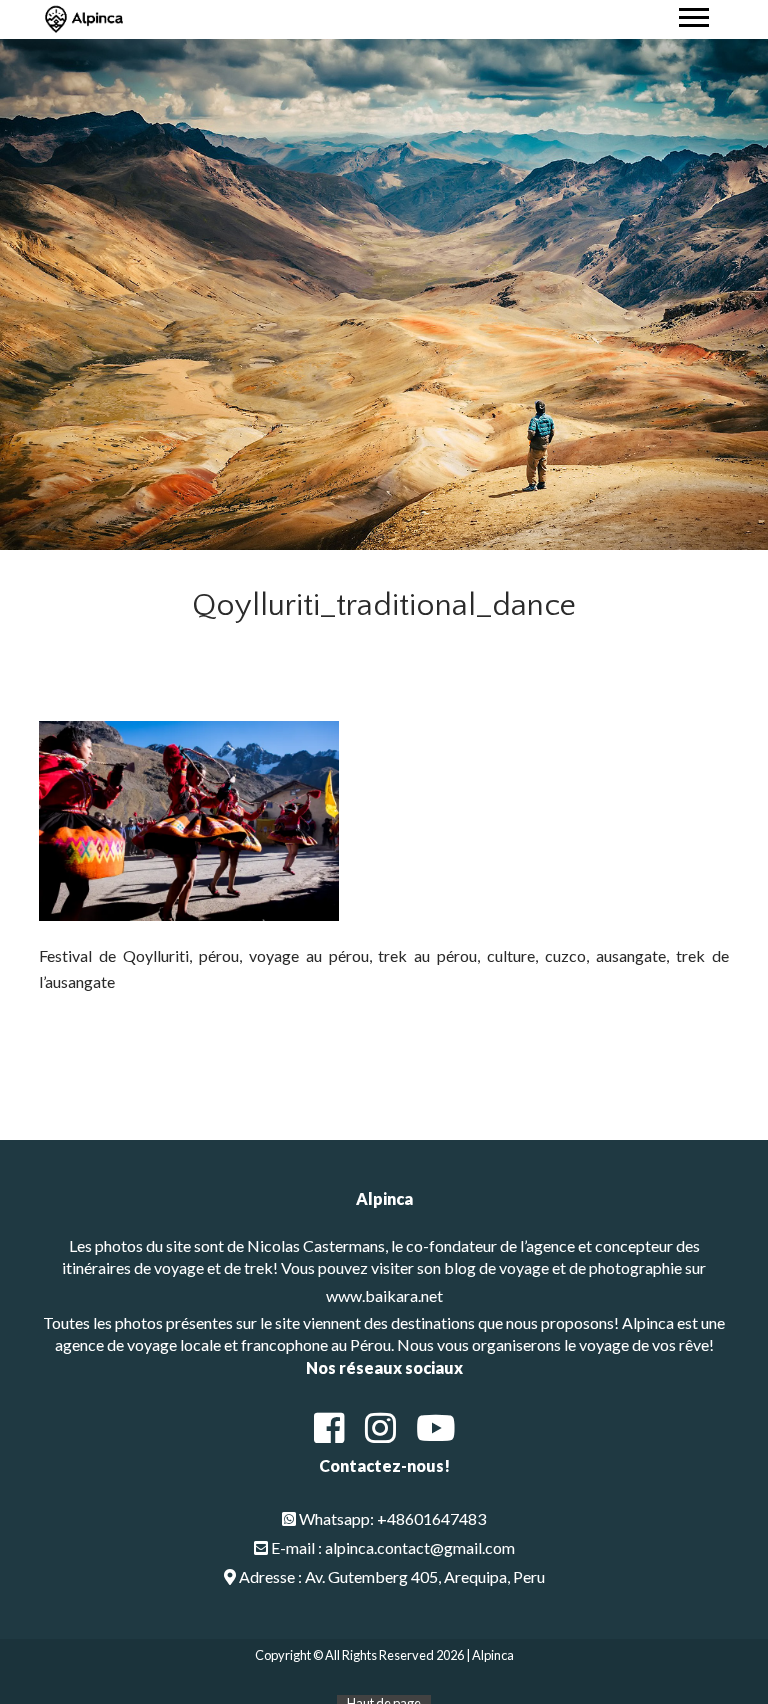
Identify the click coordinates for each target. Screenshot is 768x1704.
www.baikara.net (384, 1295)
